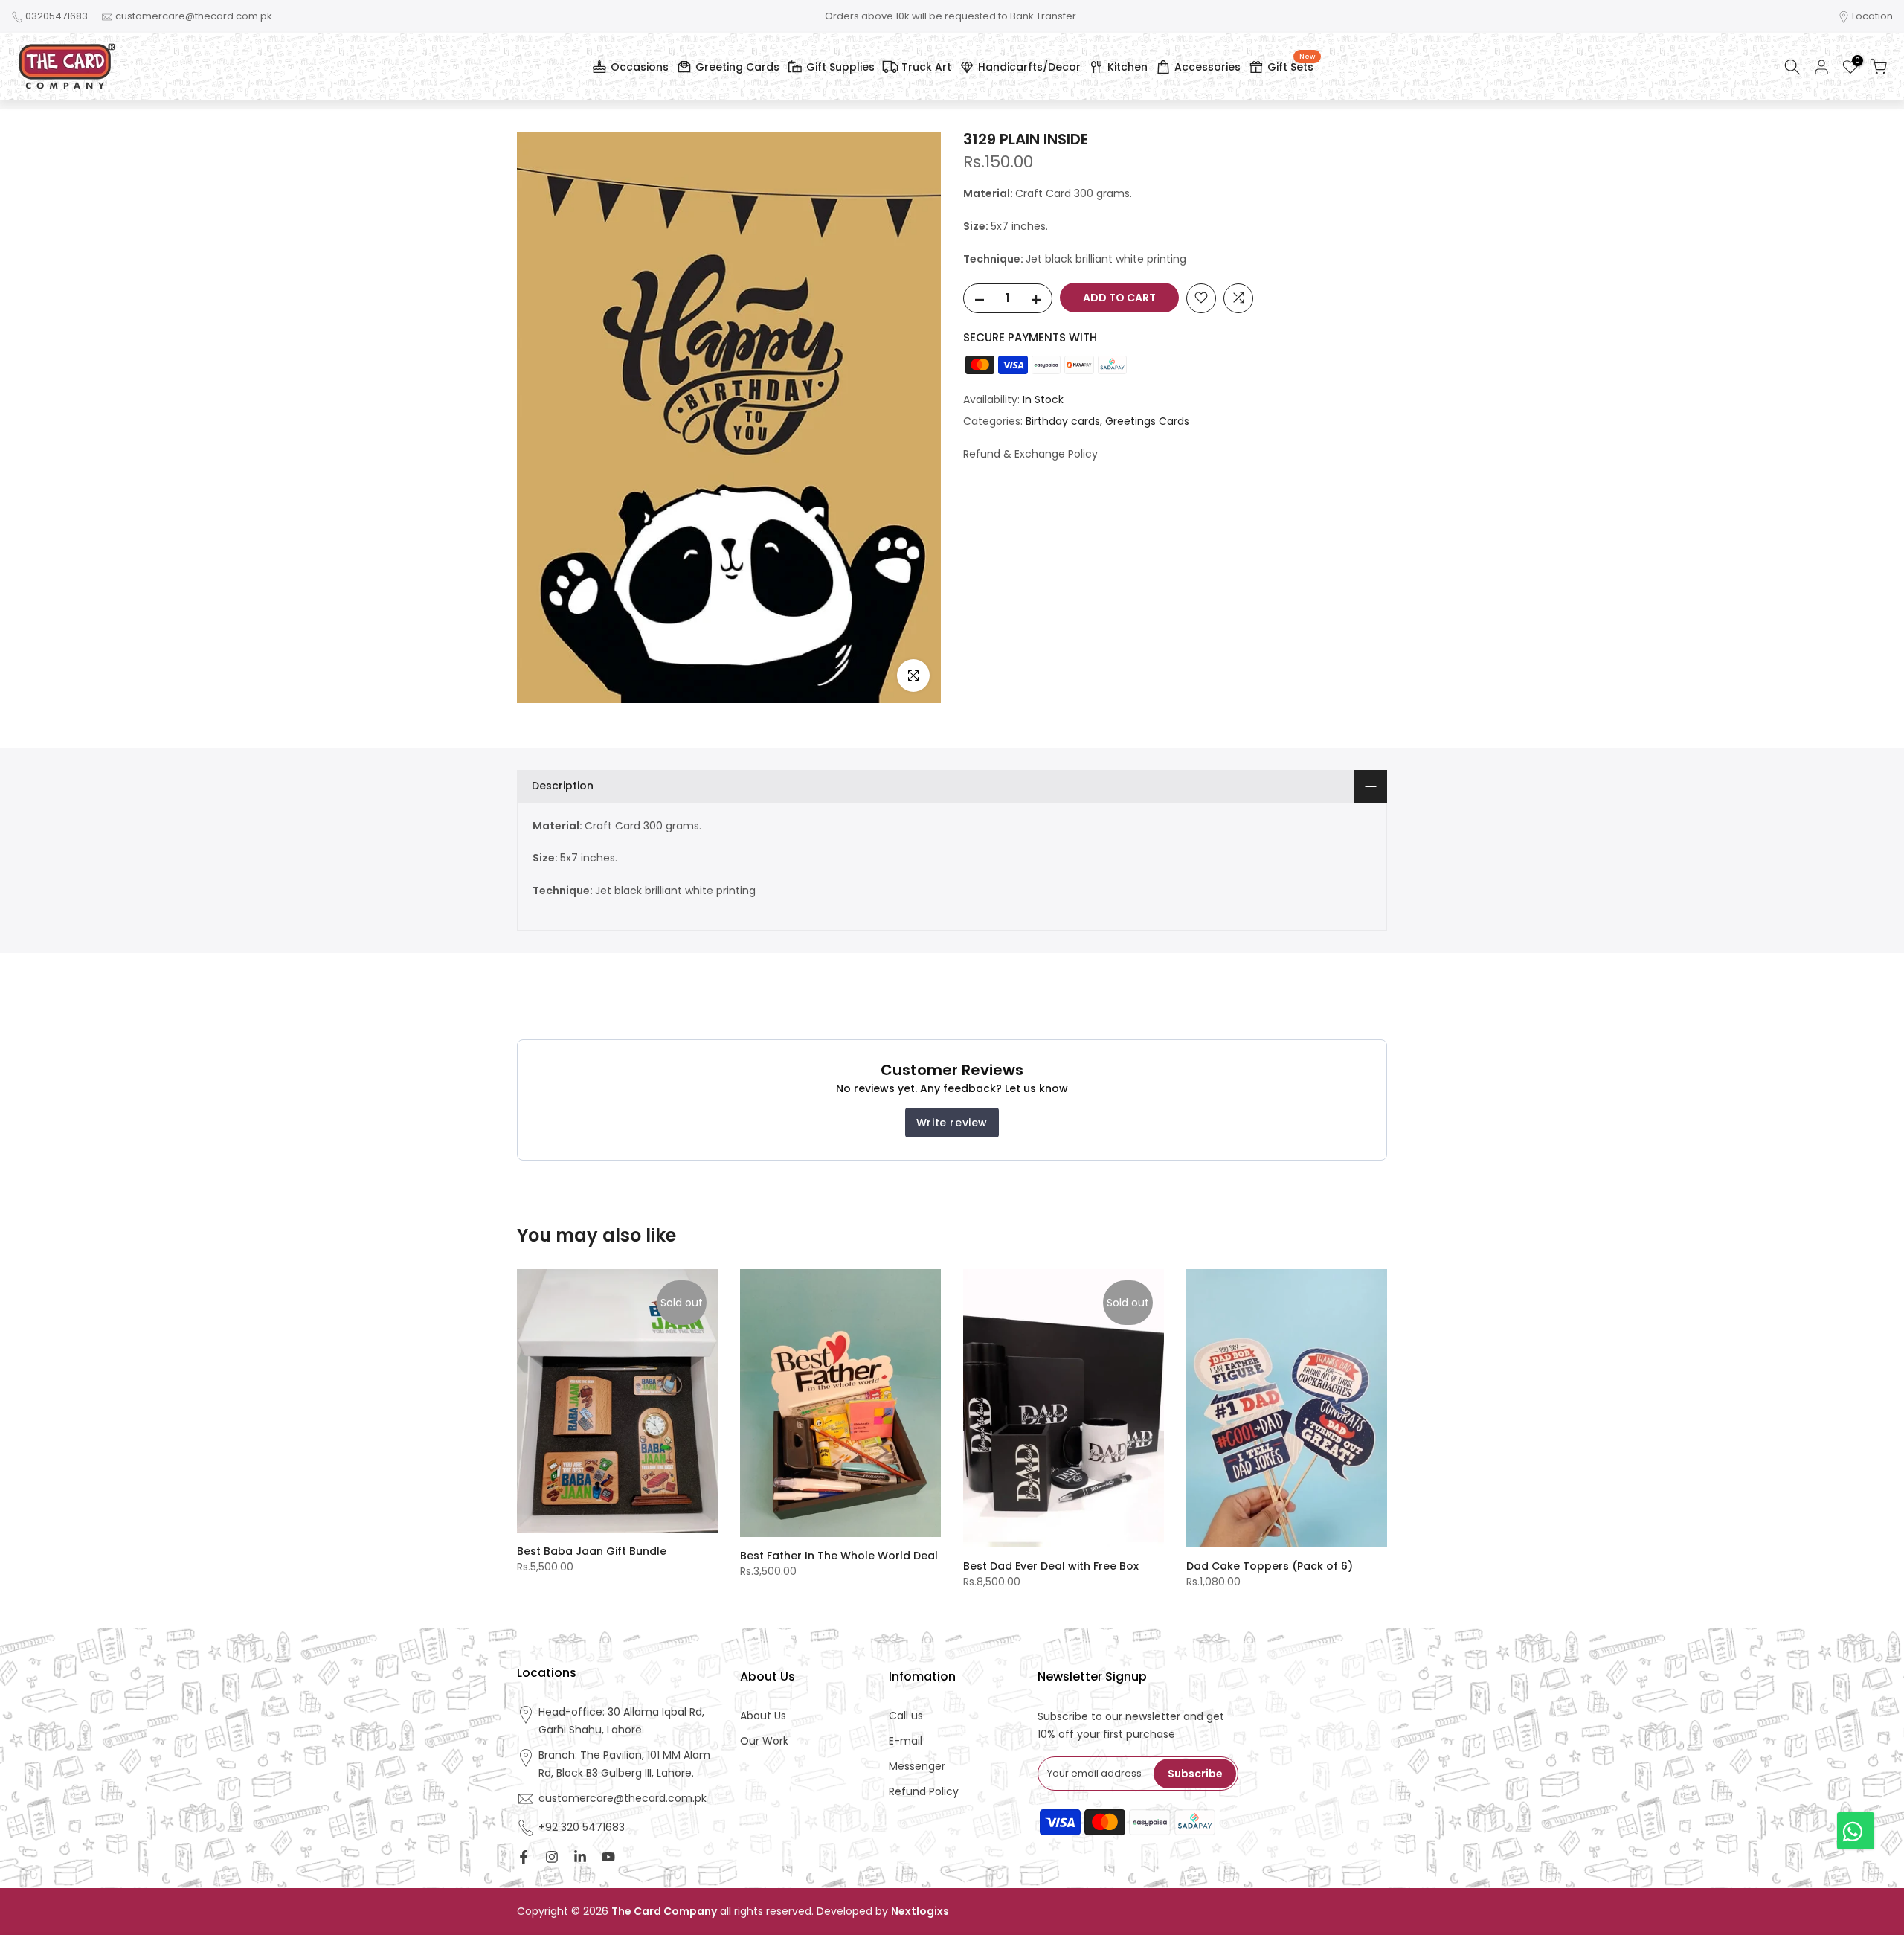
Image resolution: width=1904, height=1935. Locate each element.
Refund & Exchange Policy (1030, 453)
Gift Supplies (840, 67)
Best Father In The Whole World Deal (839, 1556)
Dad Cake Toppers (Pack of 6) (1270, 1566)
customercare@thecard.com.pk (194, 16)
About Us (763, 1716)
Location (1872, 16)
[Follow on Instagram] (552, 1857)
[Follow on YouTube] (608, 1857)
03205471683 (57, 16)
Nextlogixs (920, 1912)
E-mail (906, 1741)
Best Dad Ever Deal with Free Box (1051, 1566)
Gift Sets (1291, 65)
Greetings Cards (1147, 421)
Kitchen (1128, 67)
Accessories (1207, 67)
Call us (906, 1716)
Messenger (917, 1766)
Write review (952, 1123)
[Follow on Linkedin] (580, 1857)
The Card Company (664, 1912)
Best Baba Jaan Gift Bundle (592, 1551)
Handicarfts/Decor (1029, 67)
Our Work (764, 1741)
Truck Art (926, 67)
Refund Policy (924, 1792)
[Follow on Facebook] (524, 1857)
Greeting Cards (737, 67)
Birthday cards (1063, 421)
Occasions (640, 67)
